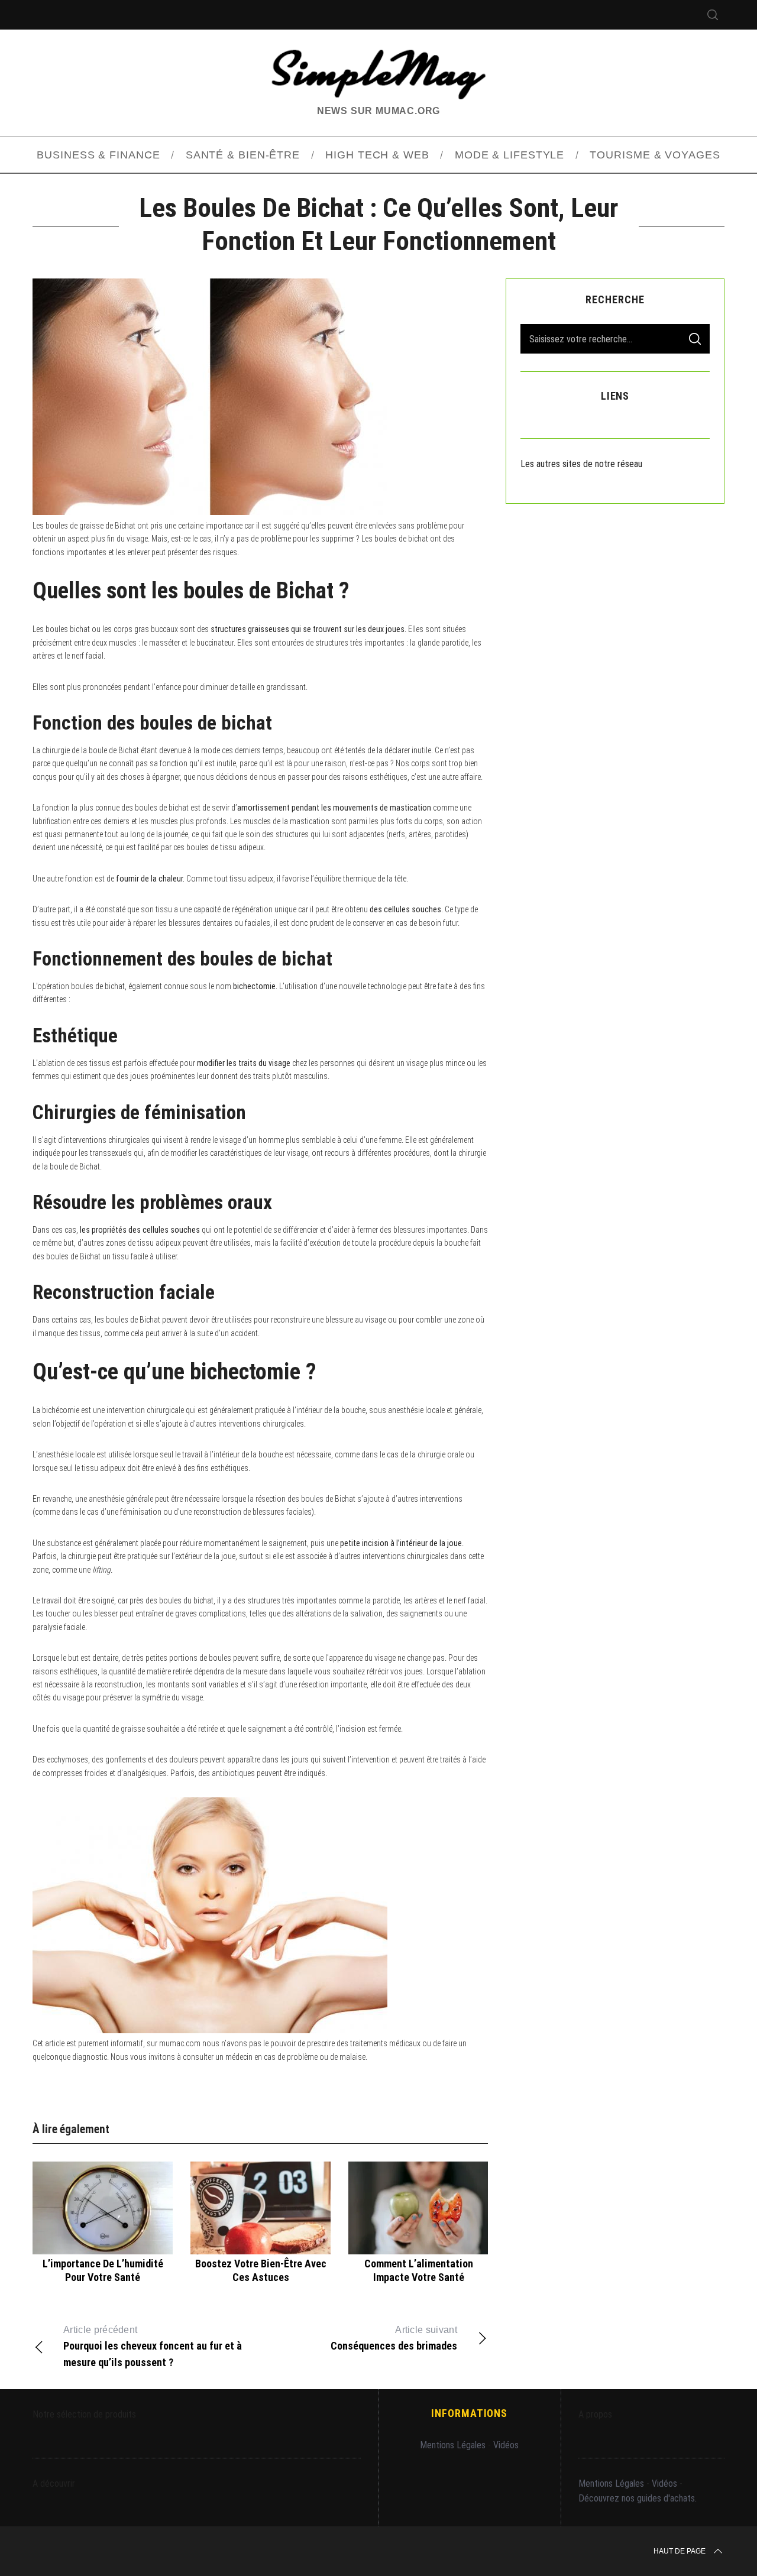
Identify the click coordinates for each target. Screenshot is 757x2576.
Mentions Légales (453, 2445)
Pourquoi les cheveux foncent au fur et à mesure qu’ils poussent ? (153, 2347)
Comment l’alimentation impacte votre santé (419, 2270)
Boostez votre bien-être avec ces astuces (261, 2270)
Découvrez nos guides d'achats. (638, 2498)
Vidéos (506, 2445)
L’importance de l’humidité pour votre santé (103, 2270)
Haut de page (680, 2551)
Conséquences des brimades (394, 2338)
